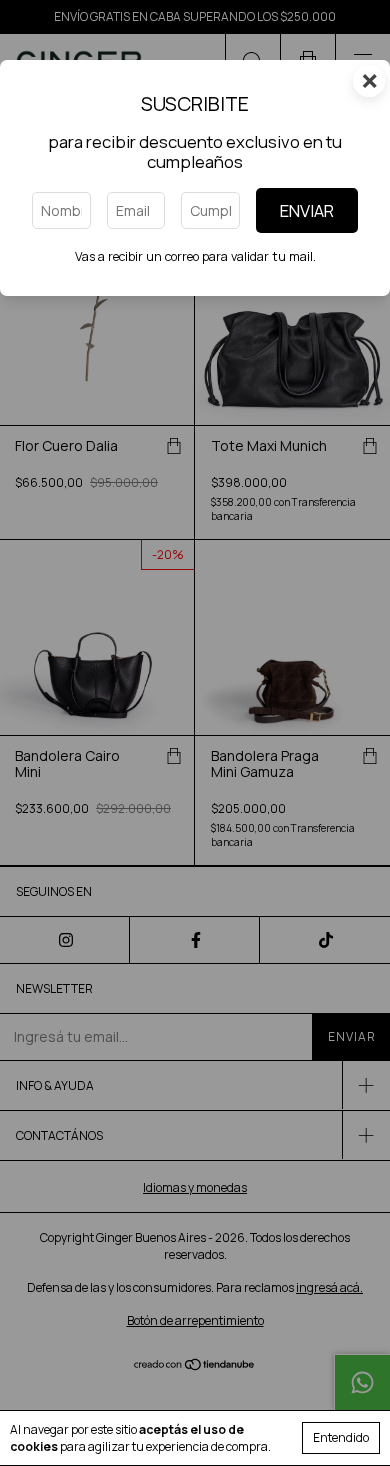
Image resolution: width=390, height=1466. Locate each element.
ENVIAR (307, 210)
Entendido (341, 1437)
